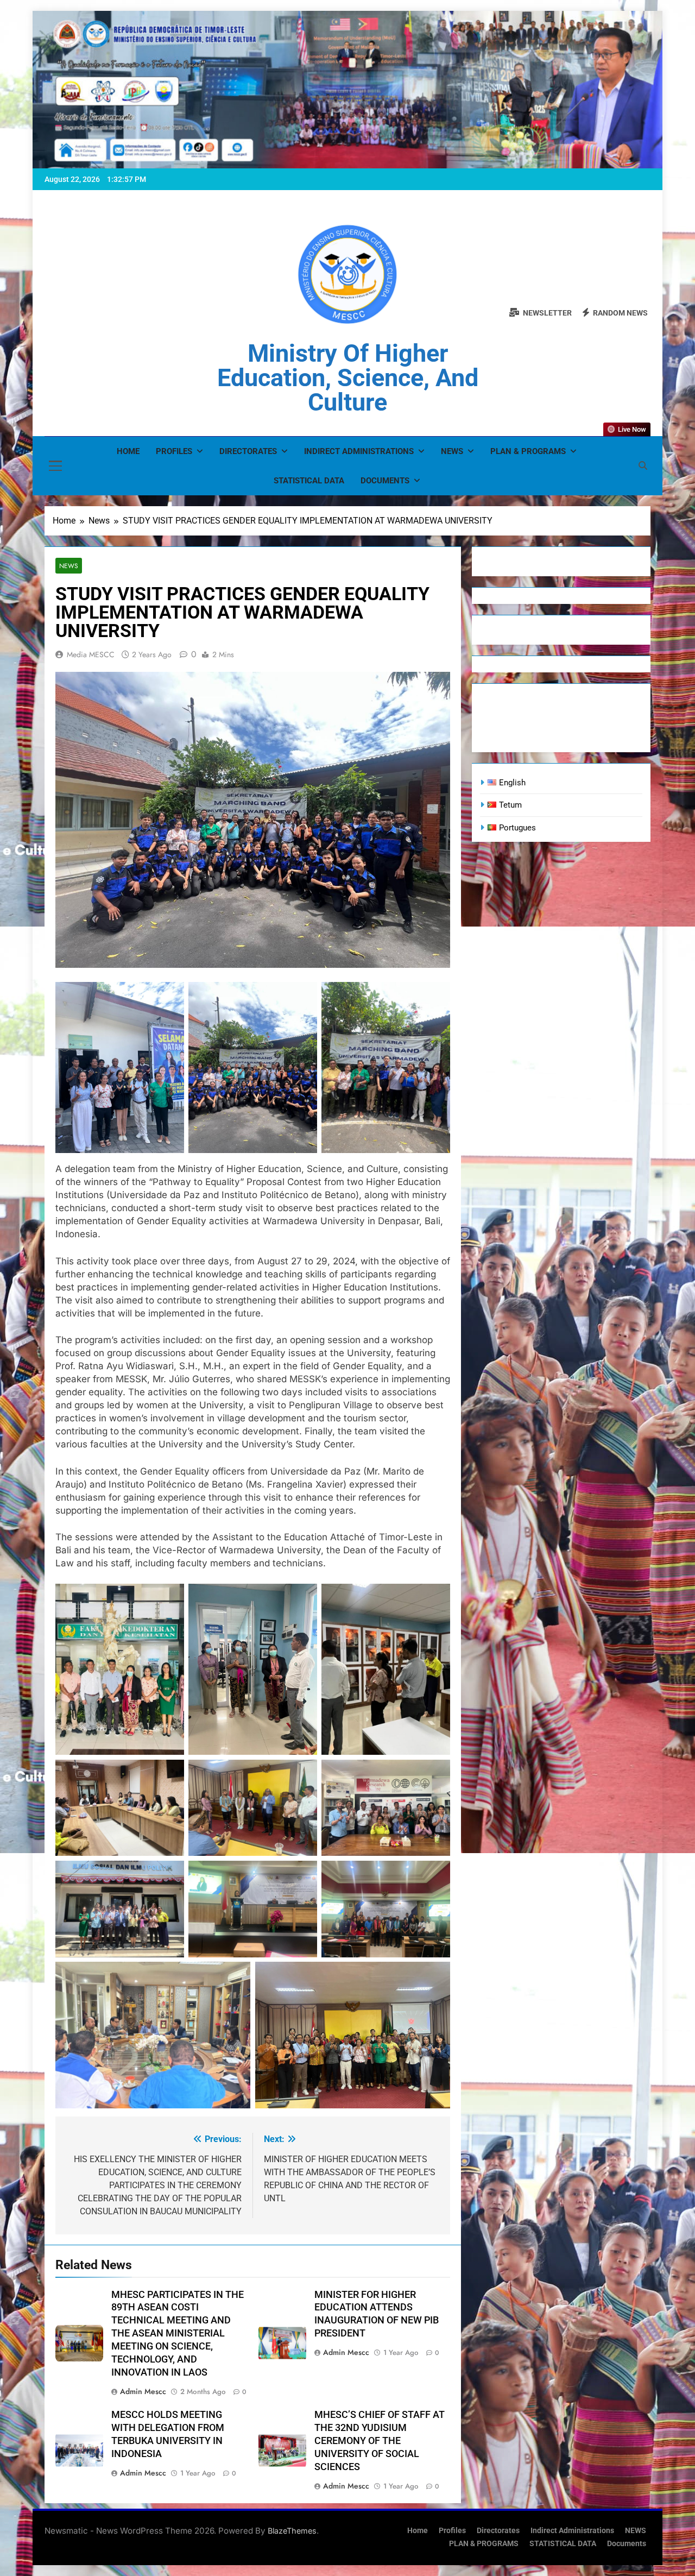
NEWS (452, 451)
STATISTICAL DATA (309, 481)
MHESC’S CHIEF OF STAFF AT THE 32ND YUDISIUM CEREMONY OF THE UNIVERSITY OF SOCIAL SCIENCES (380, 2441)
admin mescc (143, 2391)
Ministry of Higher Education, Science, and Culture (348, 378)
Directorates (248, 451)
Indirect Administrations (359, 451)
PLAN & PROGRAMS (528, 451)
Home (128, 451)
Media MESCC (91, 654)
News (69, 566)
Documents (385, 481)
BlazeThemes (292, 2531)
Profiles (174, 451)
